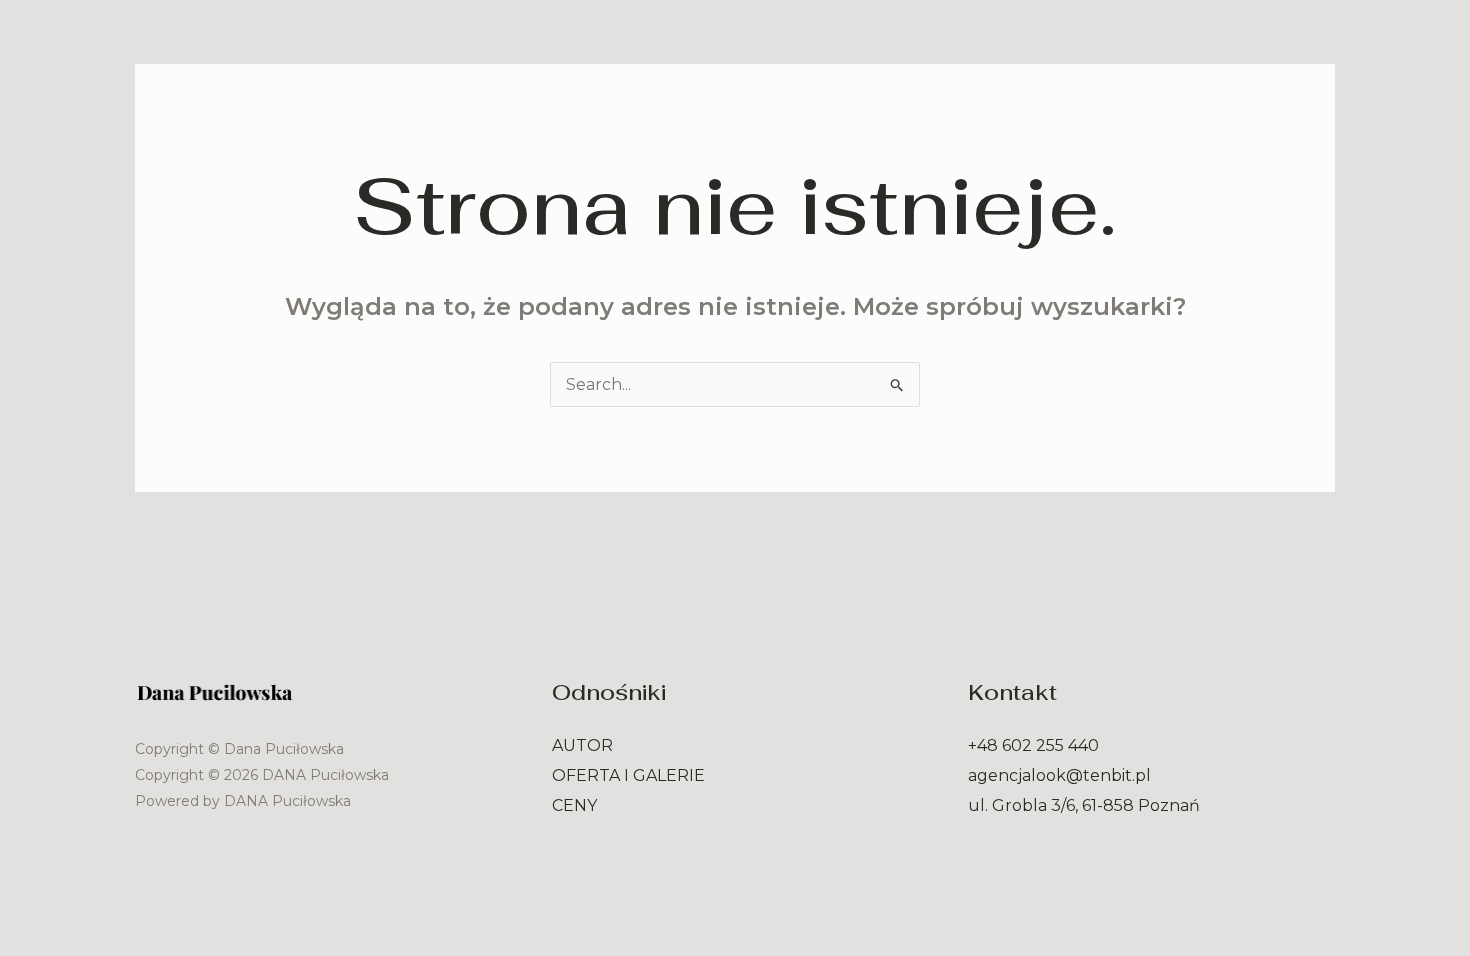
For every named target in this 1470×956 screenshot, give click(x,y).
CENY (574, 805)
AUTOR (582, 745)
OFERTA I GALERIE (628, 775)
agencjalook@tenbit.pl (1059, 775)
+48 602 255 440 (1033, 745)
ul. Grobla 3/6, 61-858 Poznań (1084, 805)
